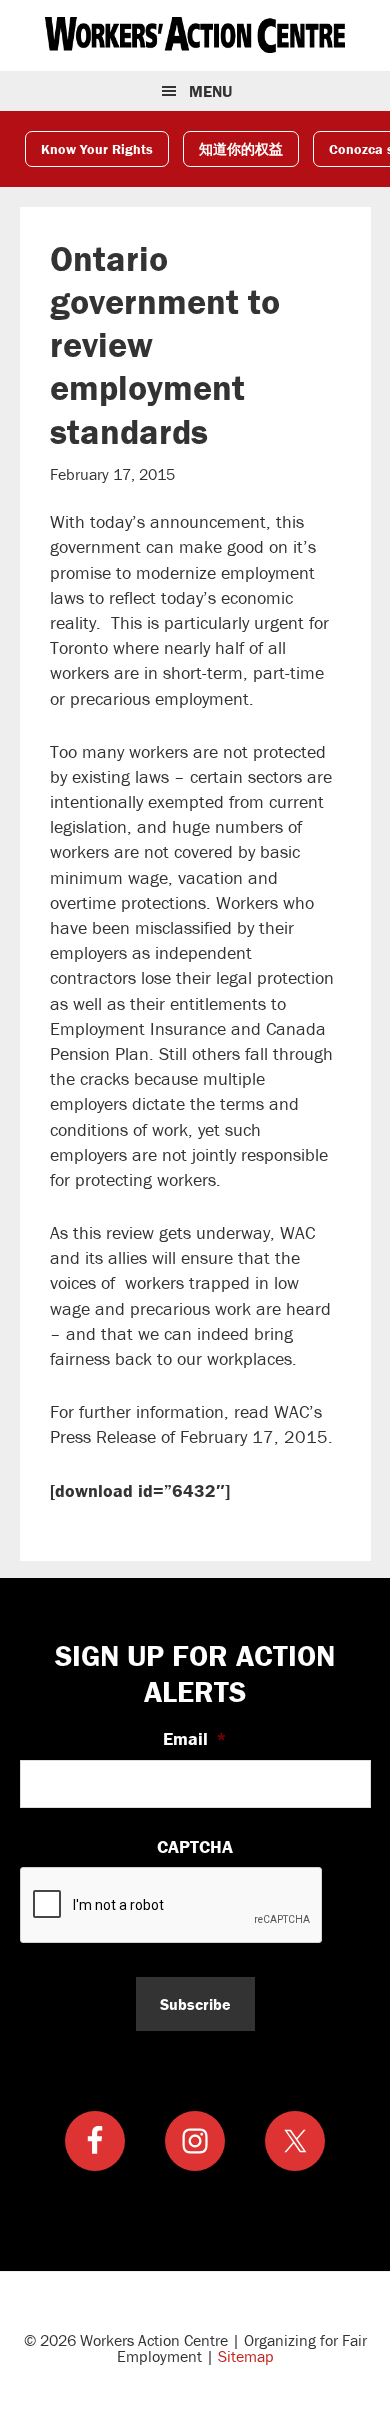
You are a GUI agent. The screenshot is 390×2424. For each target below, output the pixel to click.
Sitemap (246, 2356)
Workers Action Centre (195, 35)
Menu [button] (210, 91)
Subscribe (195, 2004)
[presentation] (172, 1906)
